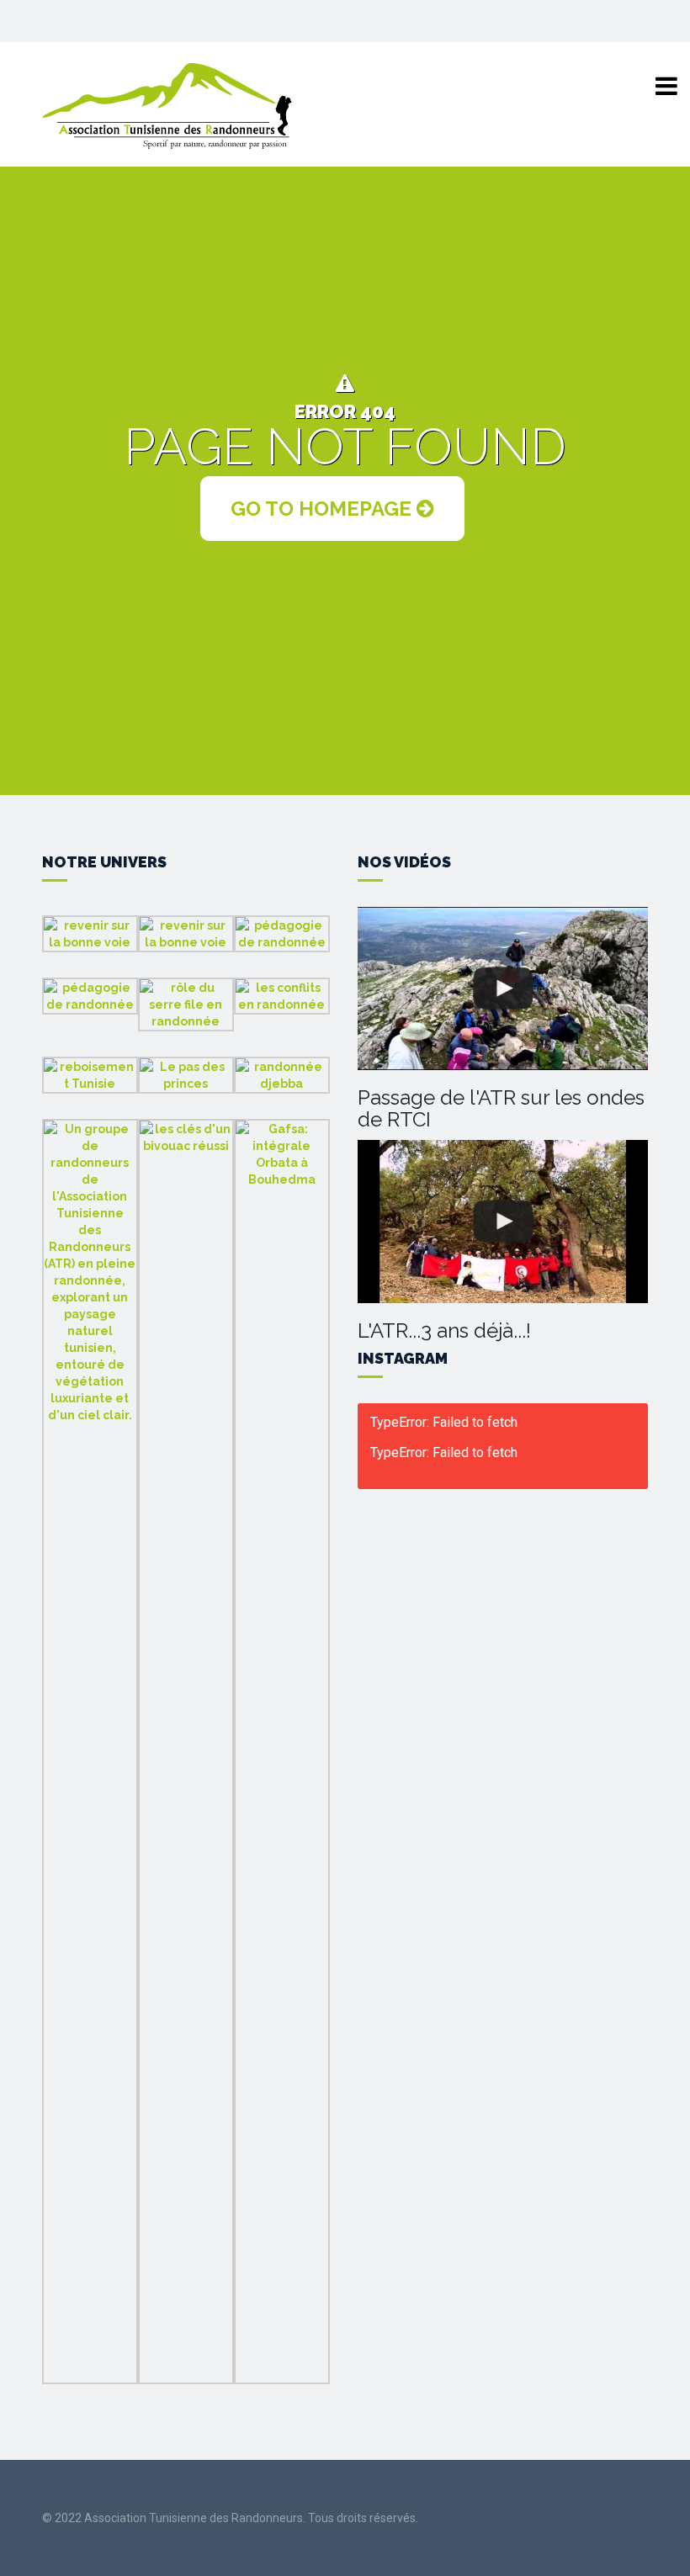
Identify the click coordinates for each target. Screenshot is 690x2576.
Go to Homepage (324, 509)
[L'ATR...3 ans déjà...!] (503, 1222)
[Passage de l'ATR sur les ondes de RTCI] (503, 989)
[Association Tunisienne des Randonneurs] (168, 105)
